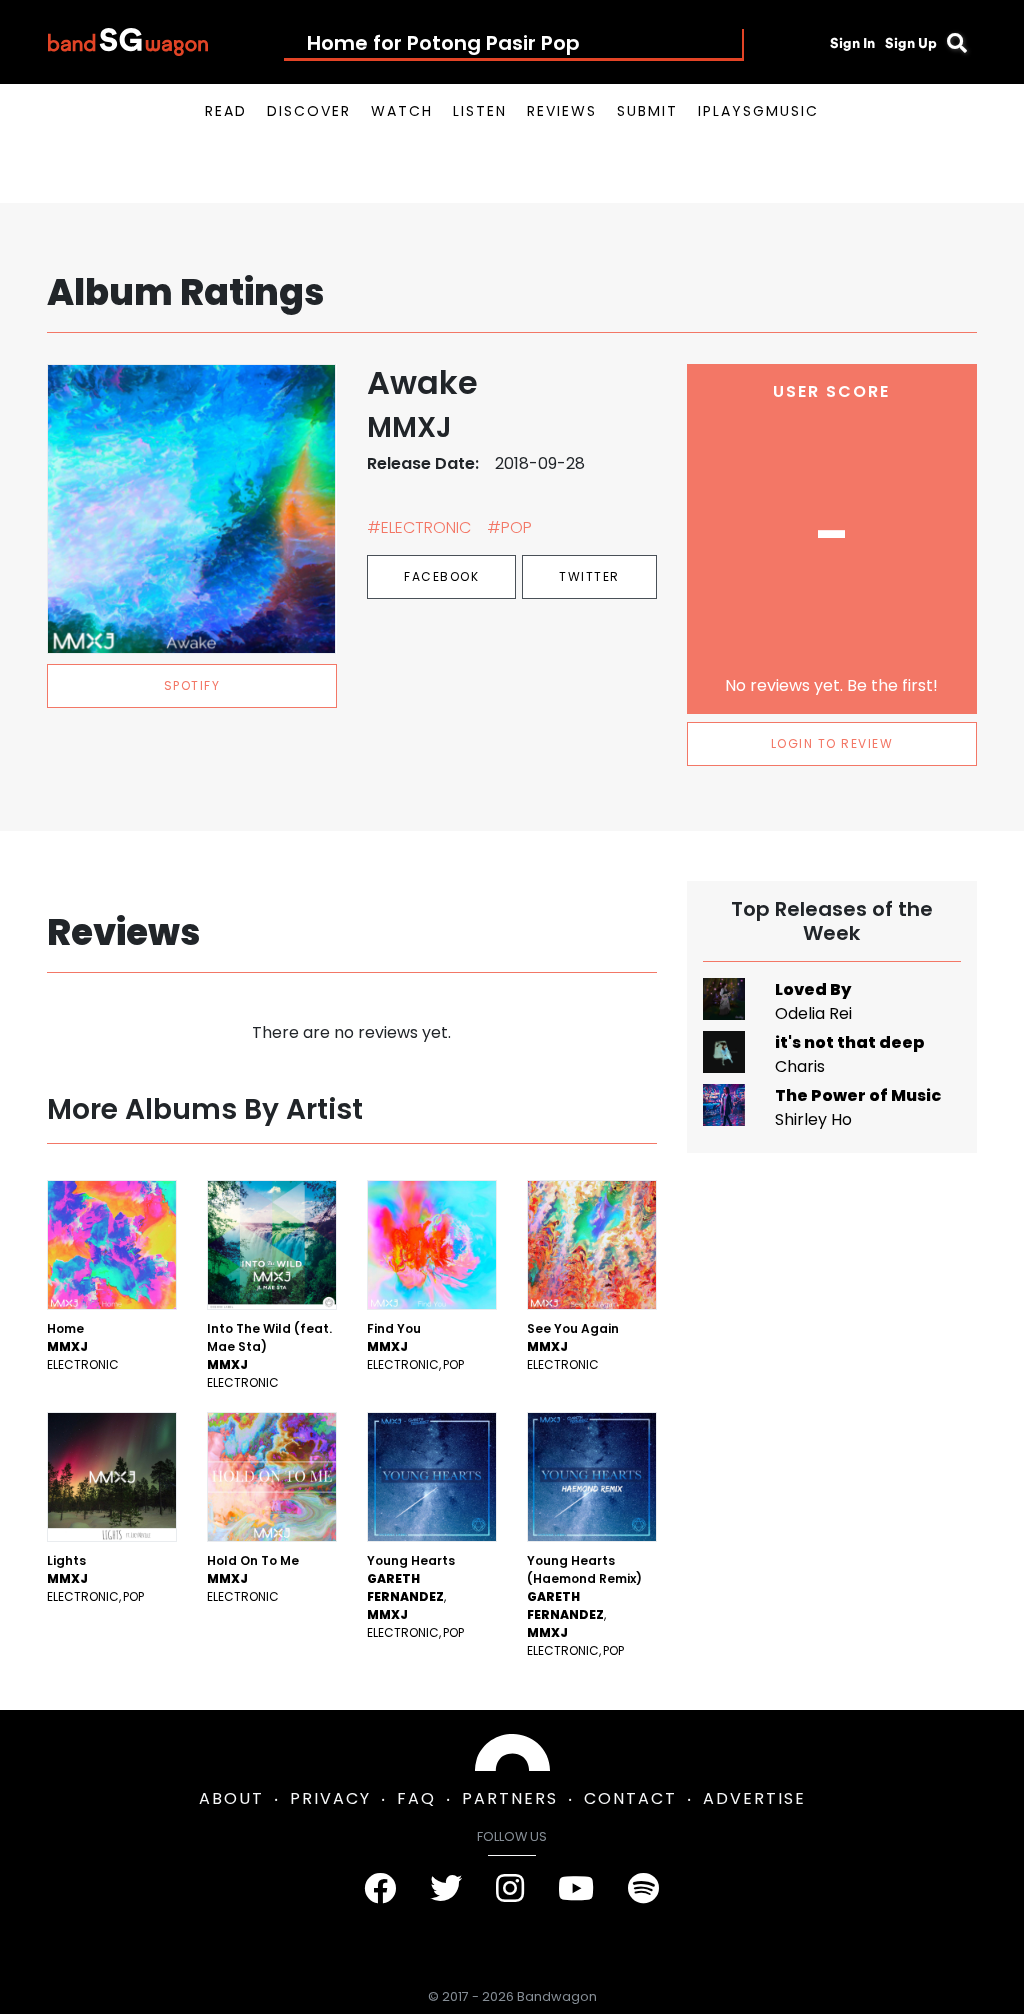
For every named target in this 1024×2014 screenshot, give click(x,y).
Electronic (83, 1364)
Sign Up (911, 43)
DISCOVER (309, 111)
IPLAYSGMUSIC (758, 111)
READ (226, 111)
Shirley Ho (813, 1119)
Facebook (441, 576)
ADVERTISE (754, 1798)
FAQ (416, 1798)
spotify (192, 685)
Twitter (589, 576)
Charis (800, 1066)
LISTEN (480, 111)
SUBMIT (647, 111)
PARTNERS (510, 1798)
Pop (453, 1364)
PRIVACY (330, 1798)
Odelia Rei (813, 1013)
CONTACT (630, 1798)
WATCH (402, 111)
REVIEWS (562, 111)
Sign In (852, 43)
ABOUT (231, 1798)
